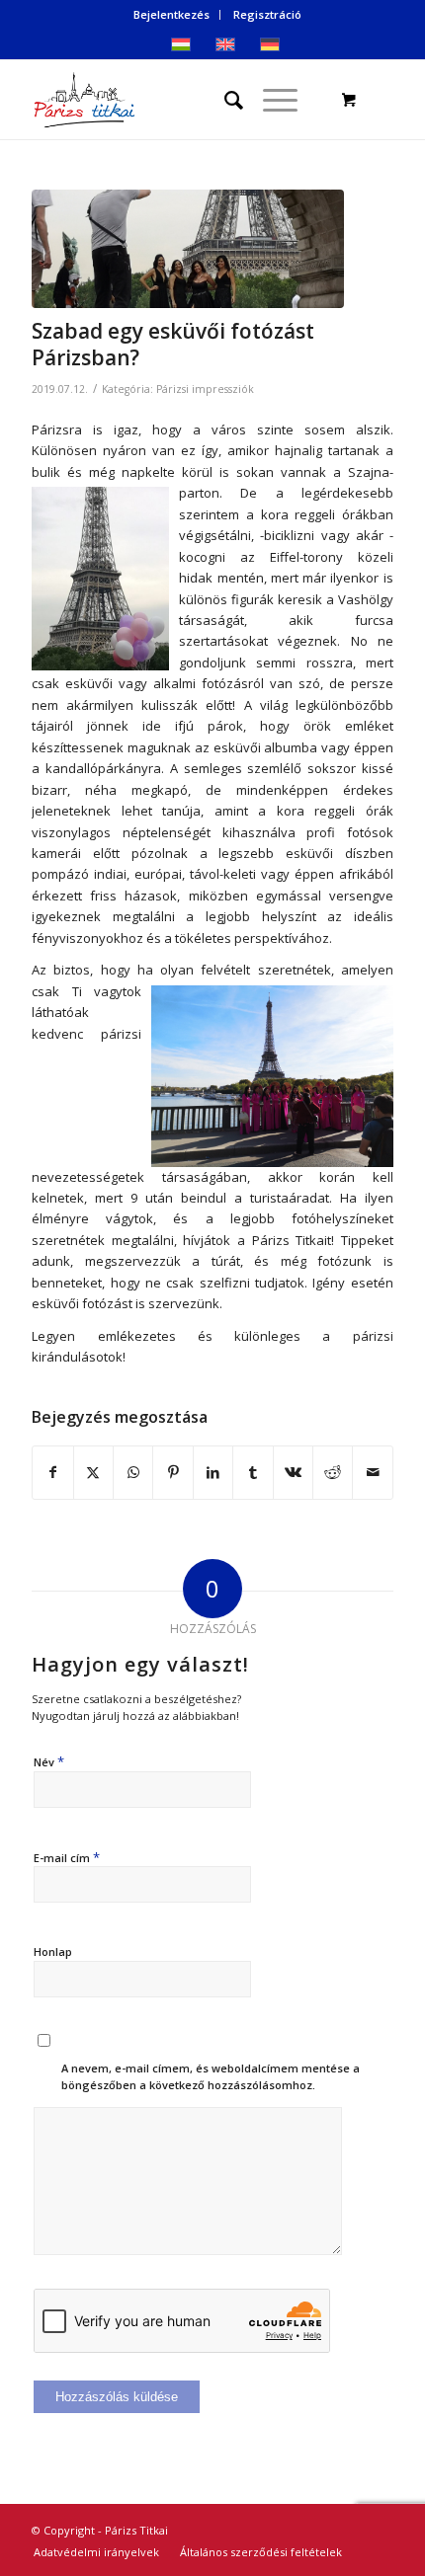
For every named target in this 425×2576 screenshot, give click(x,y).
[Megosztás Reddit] (333, 1472)
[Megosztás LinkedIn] (213, 1472)
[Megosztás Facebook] (52, 1472)
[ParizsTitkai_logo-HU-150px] (176, 100)
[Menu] (270, 100)
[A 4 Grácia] (188, 249)
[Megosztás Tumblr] (253, 1472)
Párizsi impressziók (205, 389)
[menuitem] (172, 15)
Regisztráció (267, 14)
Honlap (53, 1952)
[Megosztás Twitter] (93, 1472)
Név (49, 1761)
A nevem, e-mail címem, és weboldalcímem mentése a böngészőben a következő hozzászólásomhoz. (211, 2076)
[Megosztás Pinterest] (172, 1472)
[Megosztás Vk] (293, 1472)
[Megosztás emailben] (373, 1472)
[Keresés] (224, 100)
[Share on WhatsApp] (133, 1472)
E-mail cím (67, 1857)
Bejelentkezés (171, 14)
